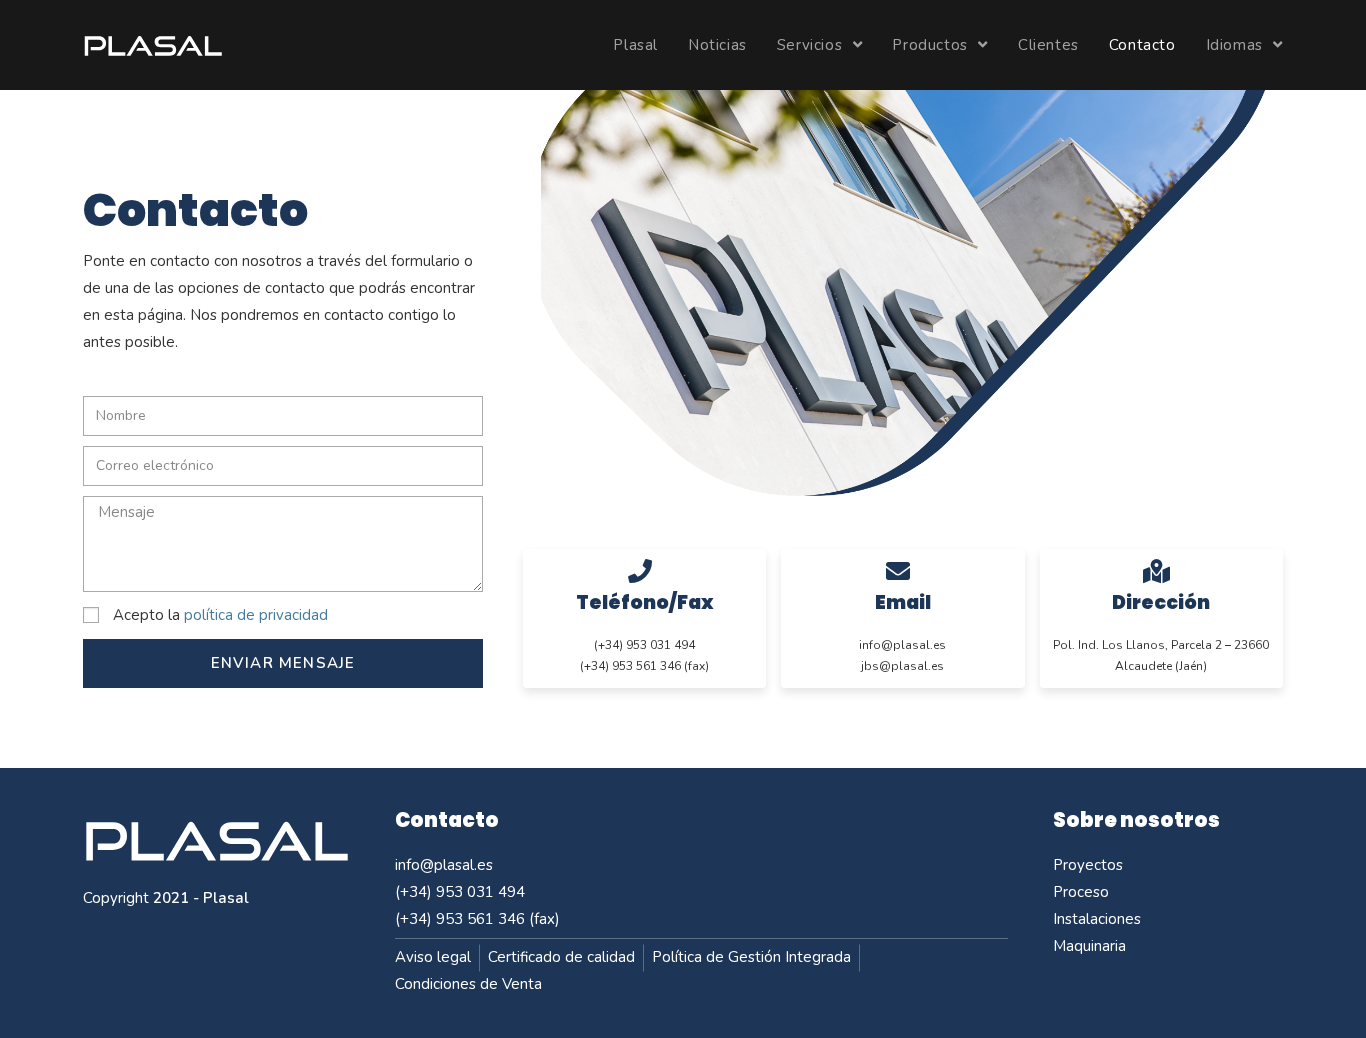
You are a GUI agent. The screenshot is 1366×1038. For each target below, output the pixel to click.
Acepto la (220, 615)
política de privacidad (256, 615)
